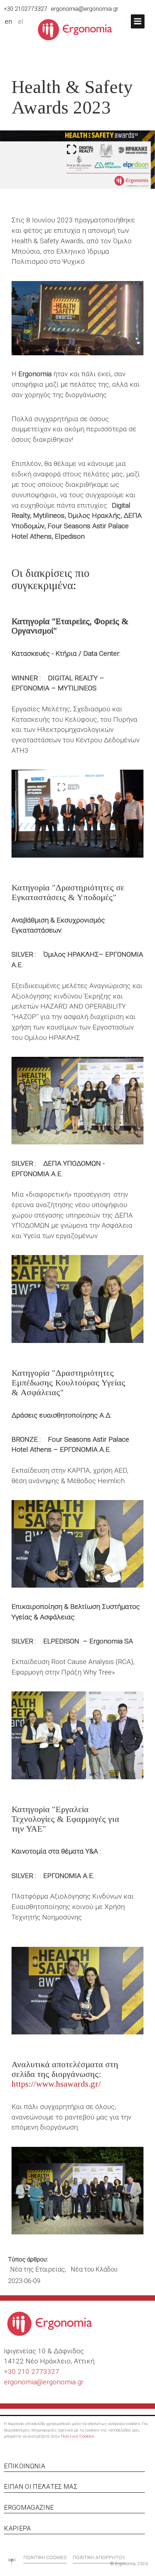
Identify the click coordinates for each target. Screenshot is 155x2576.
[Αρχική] (78, 29)
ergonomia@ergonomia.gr (85, 9)
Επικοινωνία (25, 2466)
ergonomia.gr (63, 2382)
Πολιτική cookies (45, 2557)
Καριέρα (17, 2528)
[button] (138, 21)
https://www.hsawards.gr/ (56, 2084)
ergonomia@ (23, 2382)
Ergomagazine (29, 2507)
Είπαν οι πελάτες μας (41, 2486)
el (21, 22)
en (8, 22)
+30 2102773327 (25, 9)
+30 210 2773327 (32, 2372)
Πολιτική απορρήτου (99, 2557)
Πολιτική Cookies (77, 2436)
